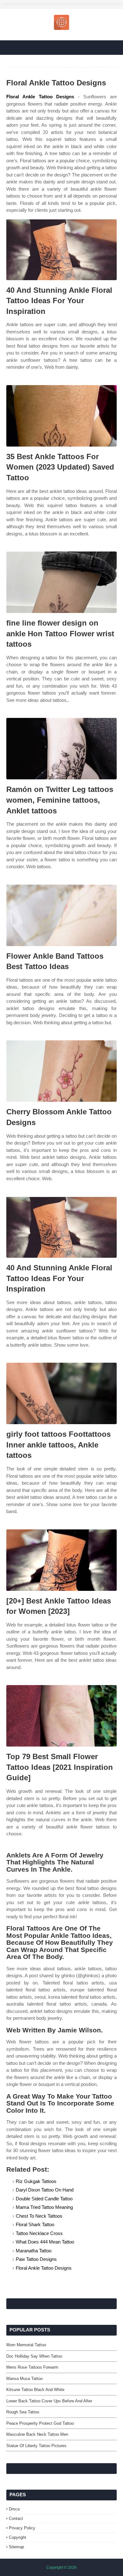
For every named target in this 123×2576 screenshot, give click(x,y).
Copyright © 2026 (61, 2567)
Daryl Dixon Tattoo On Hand (45, 2190)
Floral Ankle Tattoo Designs (40, 97)
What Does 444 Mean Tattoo (45, 2242)
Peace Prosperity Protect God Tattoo (40, 2423)
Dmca (14, 2509)
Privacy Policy (22, 2528)
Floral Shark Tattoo (35, 2224)
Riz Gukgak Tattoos (36, 2181)
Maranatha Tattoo (34, 2251)
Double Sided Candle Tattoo (44, 2199)
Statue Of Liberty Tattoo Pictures (36, 2446)
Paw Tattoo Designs (36, 2259)
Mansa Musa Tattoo (24, 2379)
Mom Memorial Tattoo (26, 2345)
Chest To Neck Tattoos (39, 2216)
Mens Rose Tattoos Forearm (32, 2367)
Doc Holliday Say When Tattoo (34, 2356)
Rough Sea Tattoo (23, 2412)
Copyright (18, 2537)
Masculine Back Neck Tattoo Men (37, 2434)
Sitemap (16, 2547)
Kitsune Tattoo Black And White (35, 2390)
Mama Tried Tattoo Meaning (44, 2207)
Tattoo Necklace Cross (39, 2233)
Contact (16, 2518)
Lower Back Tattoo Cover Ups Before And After (49, 2401)
